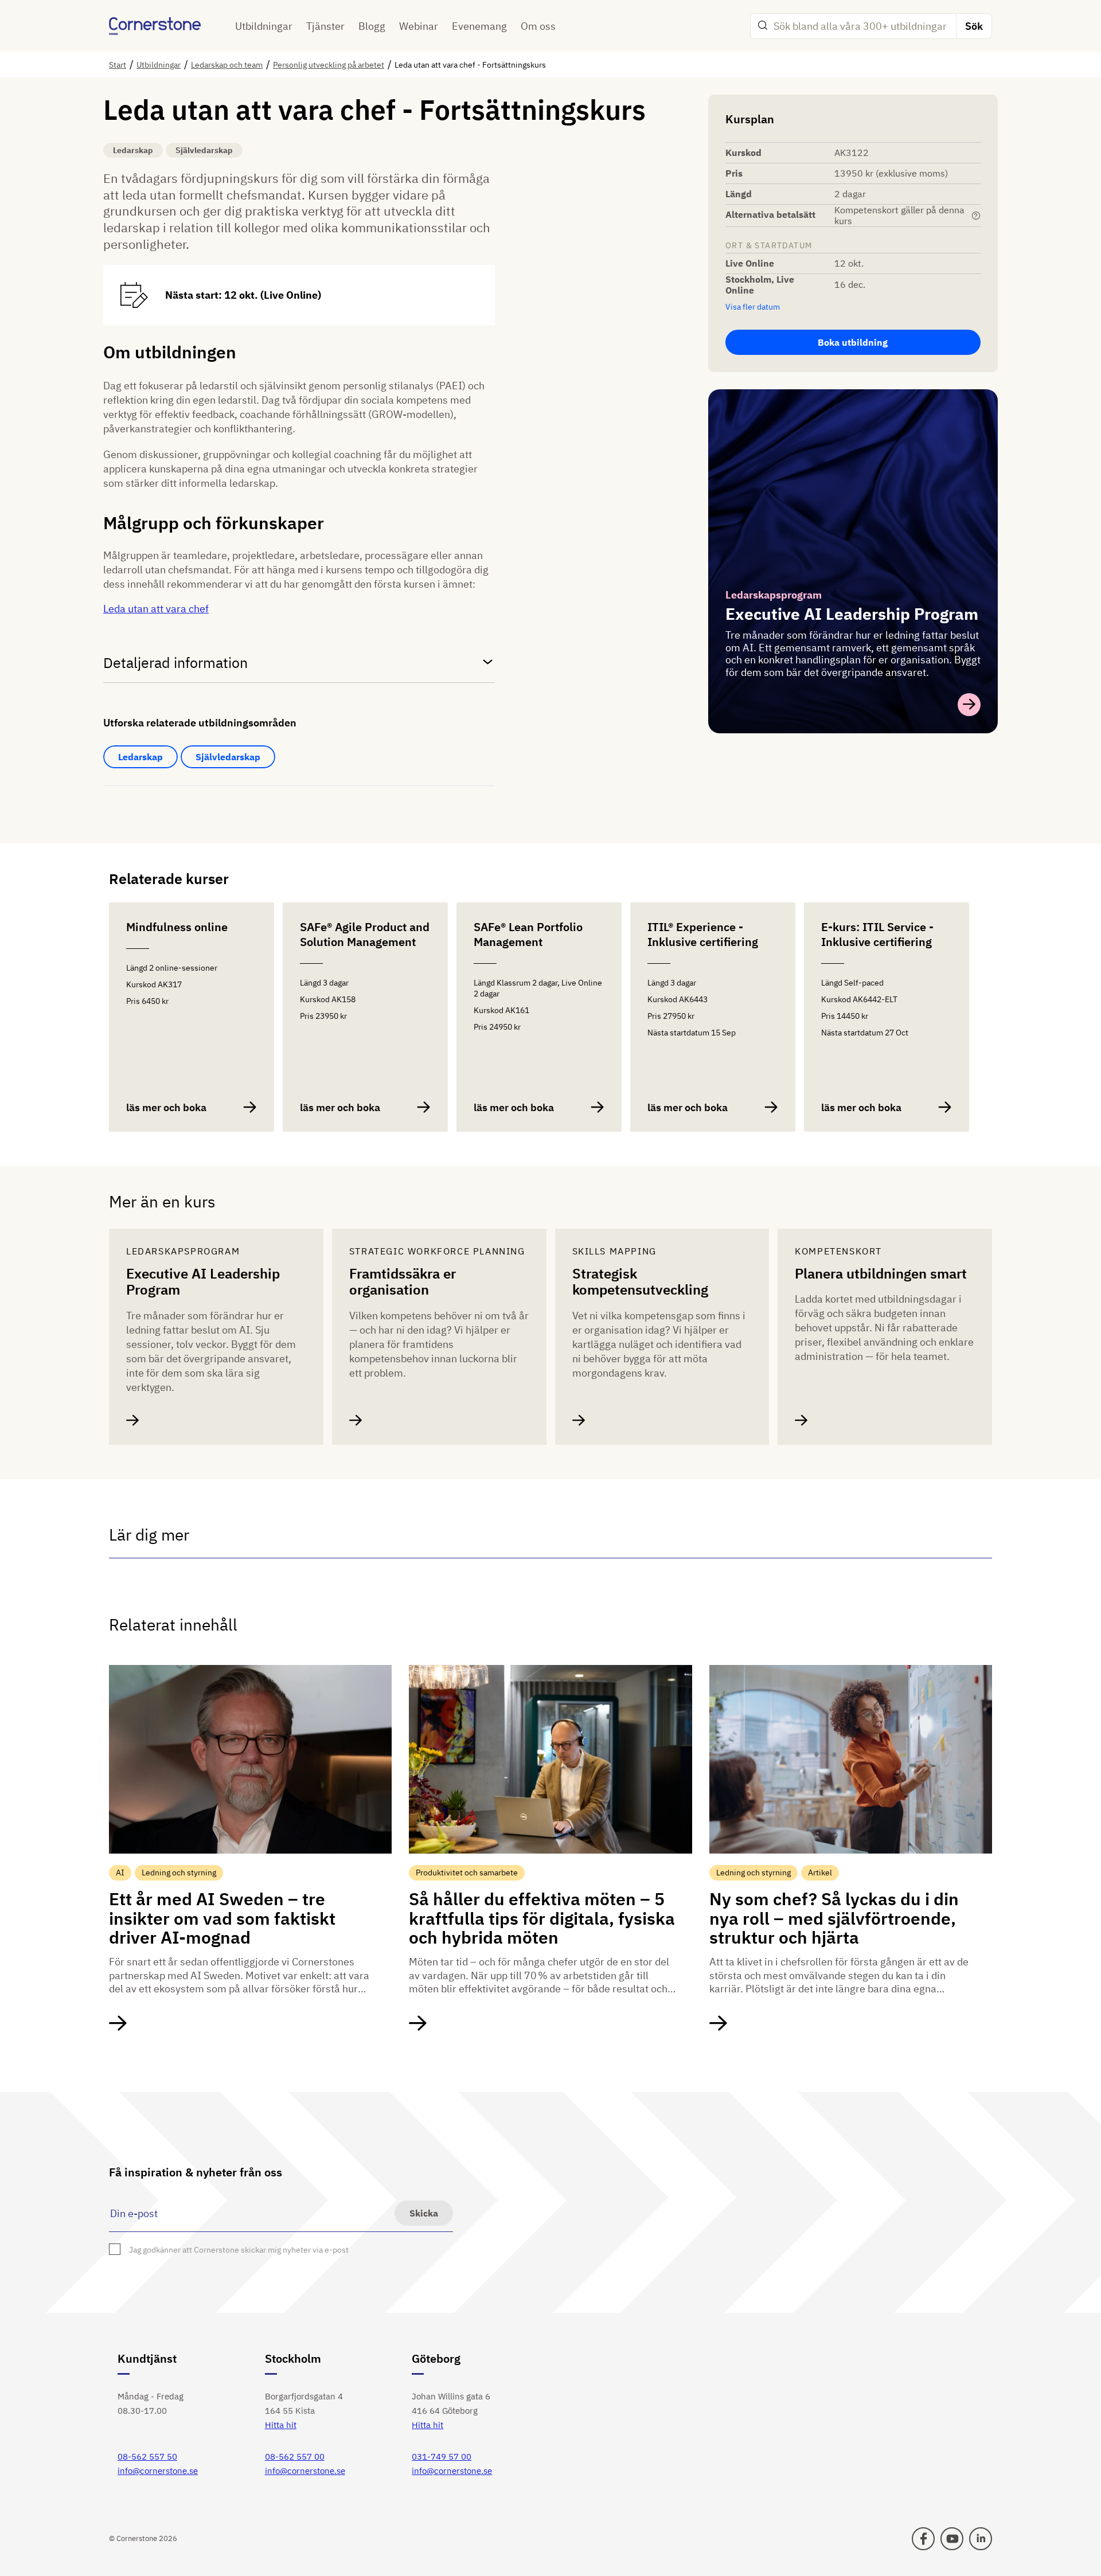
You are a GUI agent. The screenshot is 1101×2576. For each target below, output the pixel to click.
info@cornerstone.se (158, 2471)
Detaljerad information (175, 662)
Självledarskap (228, 757)
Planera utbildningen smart (881, 1274)
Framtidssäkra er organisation (403, 1282)
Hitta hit (281, 2425)
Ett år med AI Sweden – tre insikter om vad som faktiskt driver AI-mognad (222, 1918)
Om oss (538, 26)
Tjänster (325, 26)
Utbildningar (264, 26)
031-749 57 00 (442, 2456)
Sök (974, 26)
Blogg (372, 26)
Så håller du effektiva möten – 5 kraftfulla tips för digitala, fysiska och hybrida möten (542, 1918)
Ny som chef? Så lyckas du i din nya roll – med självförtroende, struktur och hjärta (834, 1918)
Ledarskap (140, 757)
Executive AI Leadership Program (203, 1282)
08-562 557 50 (147, 2456)
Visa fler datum (753, 307)
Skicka (424, 2213)
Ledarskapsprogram (774, 595)
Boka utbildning (853, 342)
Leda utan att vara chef (156, 609)
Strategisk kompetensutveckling (640, 1282)
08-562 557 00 (295, 2456)
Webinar (419, 26)
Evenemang (479, 26)
